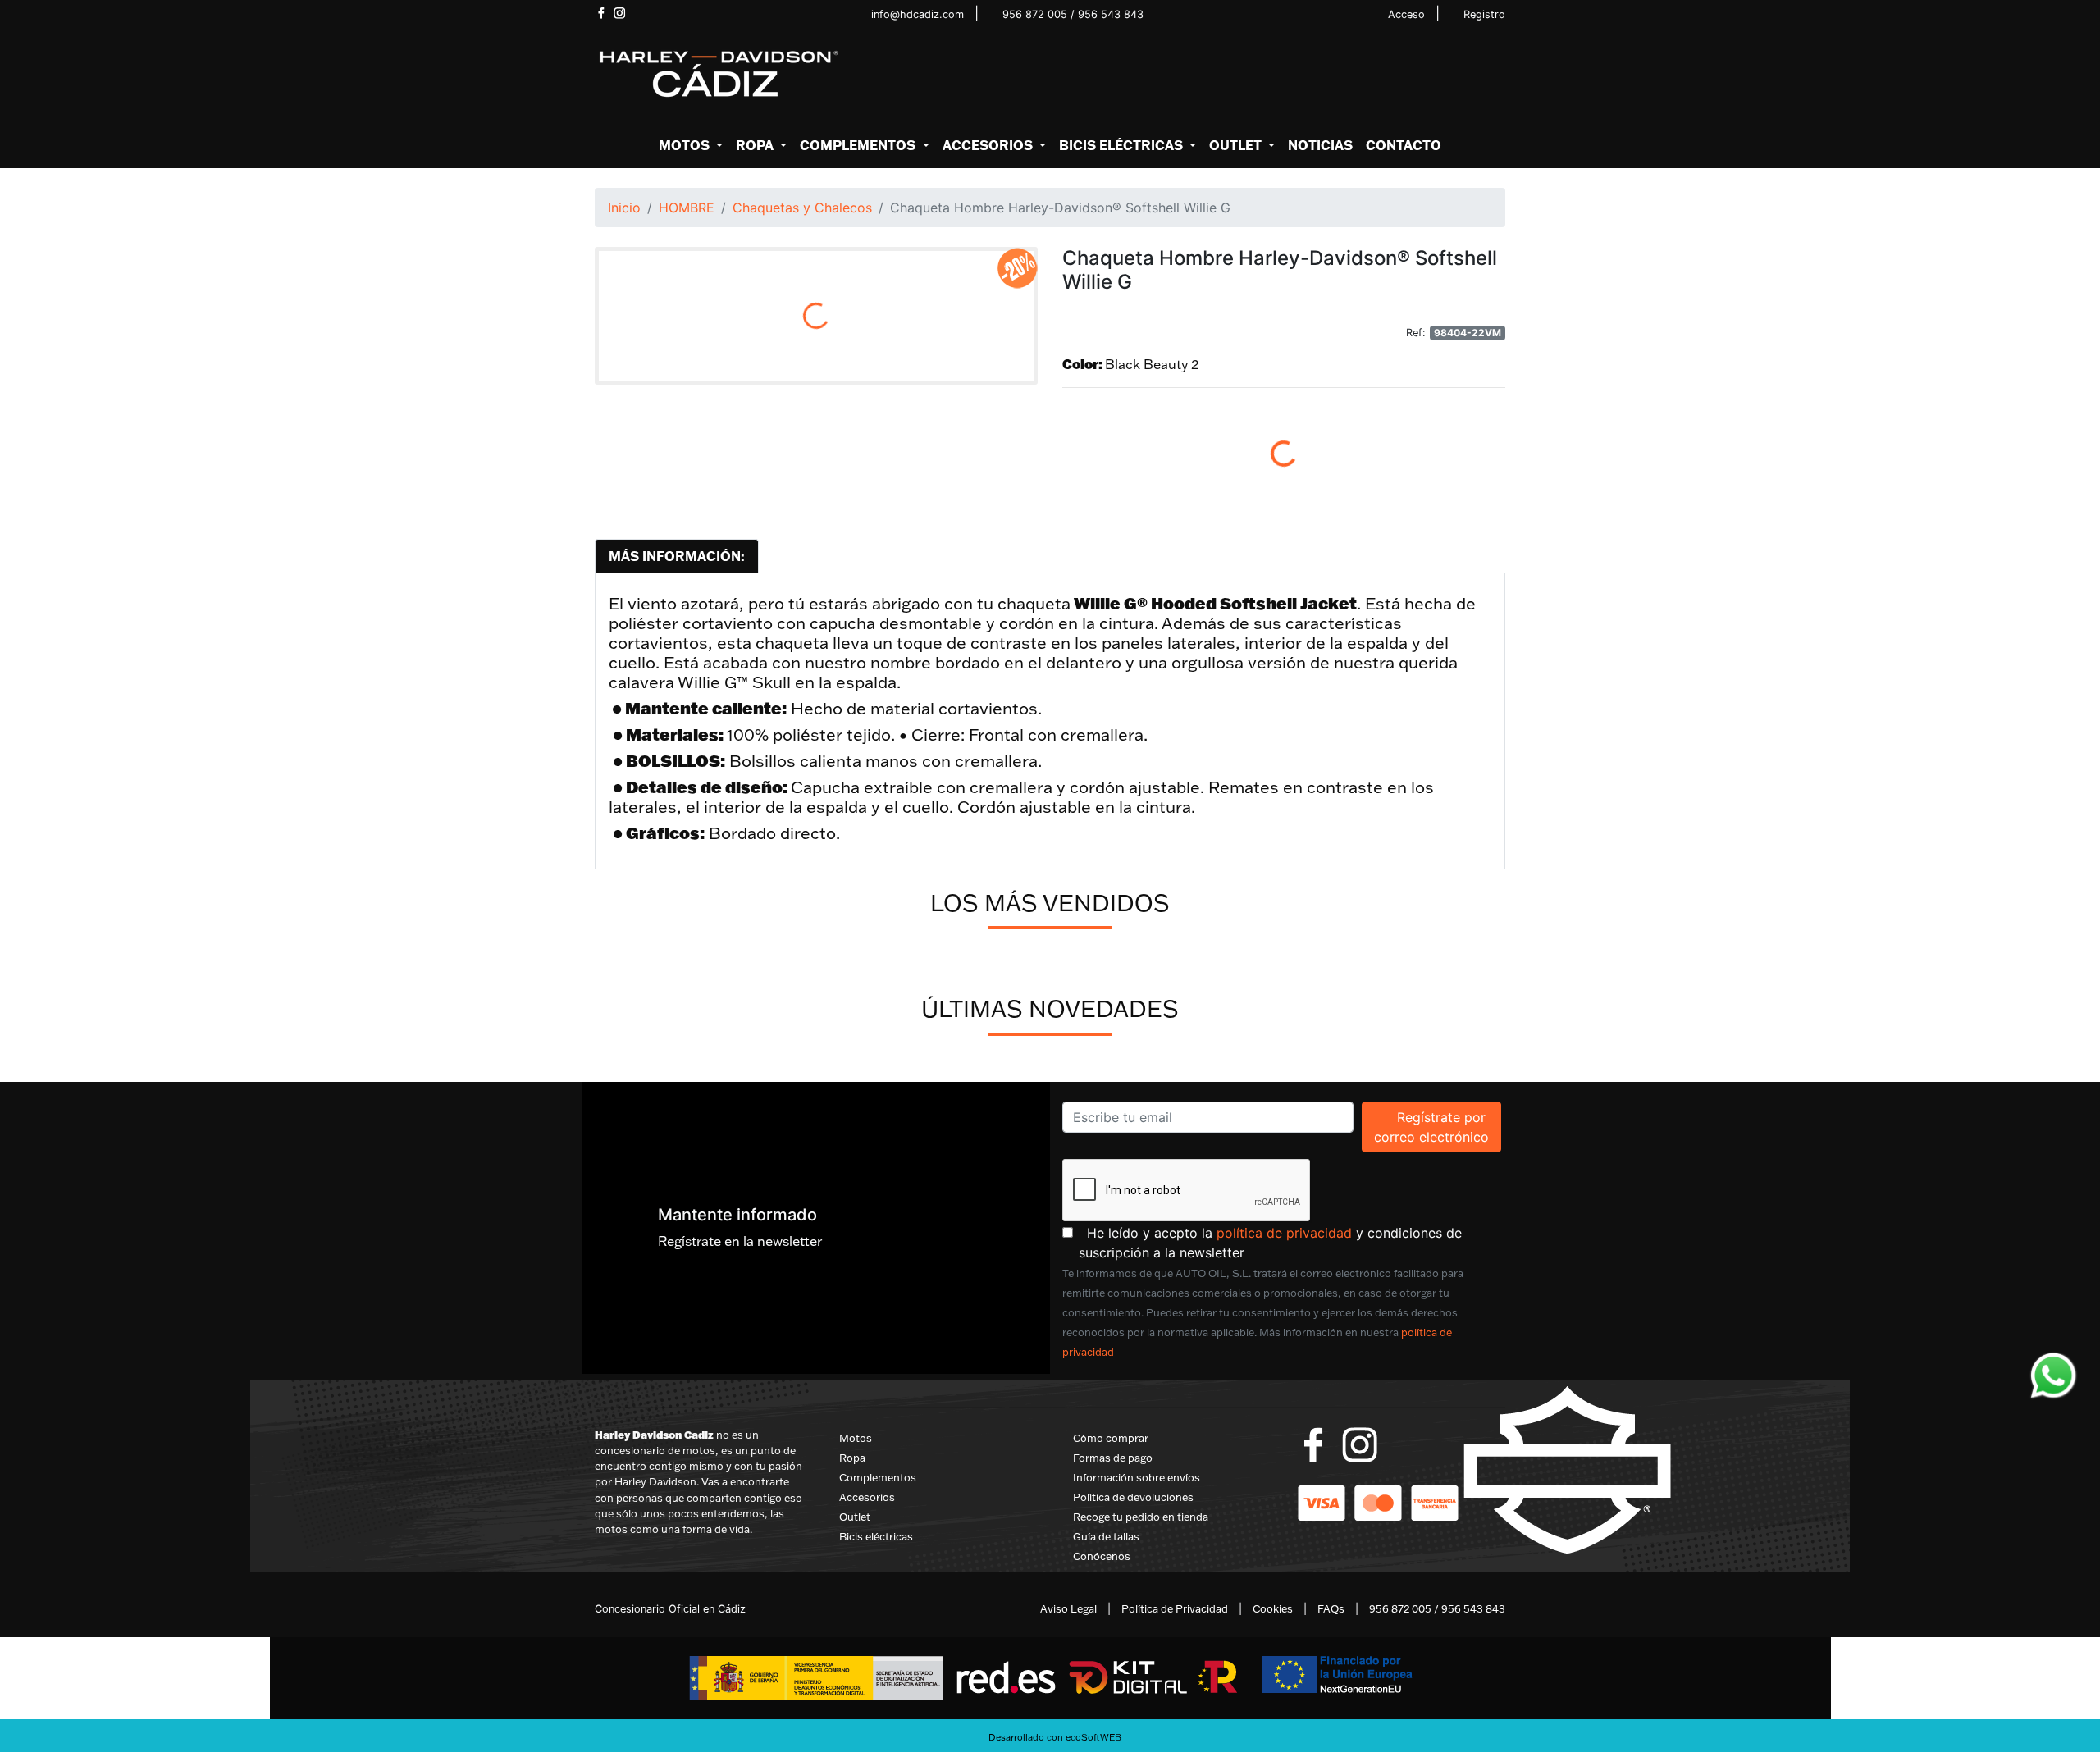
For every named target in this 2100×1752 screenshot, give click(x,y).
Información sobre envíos (1137, 1477)
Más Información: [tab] (677, 556)
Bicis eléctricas (876, 1536)
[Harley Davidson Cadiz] (718, 73)
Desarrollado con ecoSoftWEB (1054, 1737)
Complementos (878, 1477)
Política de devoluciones (1133, 1497)
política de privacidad (1284, 1233)
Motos (856, 1438)
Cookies (1273, 1608)
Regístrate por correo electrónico (1438, 1127)
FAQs (1331, 1608)
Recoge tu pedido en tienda (1141, 1517)
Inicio (624, 208)
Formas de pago (1113, 1458)
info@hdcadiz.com (918, 14)
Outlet (855, 1517)
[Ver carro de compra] (1499, 75)
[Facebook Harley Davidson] (601, 13)
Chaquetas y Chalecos (802, 208)
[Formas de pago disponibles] (1378, 1502)
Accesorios (867, 1497)
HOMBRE (687, 208)
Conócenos (1102, 1556)
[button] (691, 145)
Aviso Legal (1068, 1608)
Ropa (852, 1458)
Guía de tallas (1106, 1536)
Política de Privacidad (1175, 1608)
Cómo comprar (1111, 1438)
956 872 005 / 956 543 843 (1073, 14)
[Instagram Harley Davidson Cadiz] (620, 13)
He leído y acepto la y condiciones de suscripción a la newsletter (1292, 1242)
